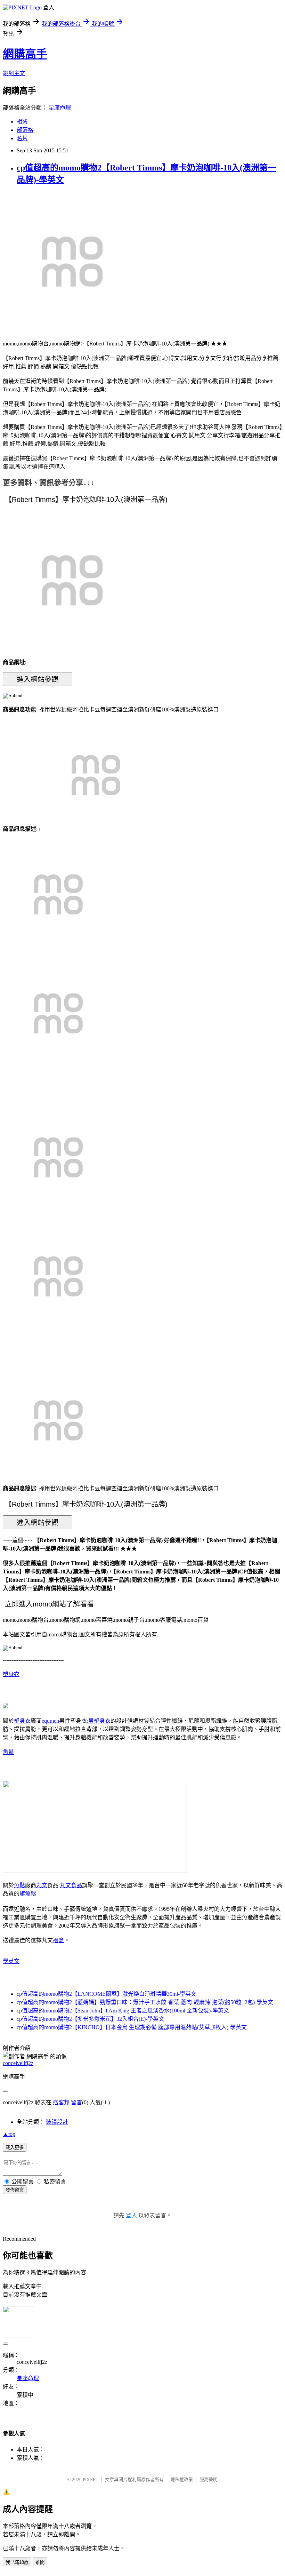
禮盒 (58, 1940)
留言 (76, 2102)
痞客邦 (61, 2102)
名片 (22, 138)
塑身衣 (11, 1674)
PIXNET (91, 2479)
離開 (40, 2562)
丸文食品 (71, 1885)
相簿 (22, 122)
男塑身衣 (99, 1721)
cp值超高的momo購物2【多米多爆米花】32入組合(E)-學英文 (90, 2019)
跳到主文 (14, 73)
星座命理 (60, 108)
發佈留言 (15, 2190)
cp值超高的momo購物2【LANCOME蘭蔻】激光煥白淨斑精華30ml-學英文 (107, 1994)
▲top (9, 2134)
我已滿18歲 (17, 2562)
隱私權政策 (182, 2479)
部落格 (25, 130)
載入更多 (15, 2148)
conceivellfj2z (18, 2063)
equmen (50, 1721)
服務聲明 (209, 2479)
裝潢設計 (57, 2122)
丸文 (42, 1885)
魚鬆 (8, 1752)
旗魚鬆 (28, 1894)
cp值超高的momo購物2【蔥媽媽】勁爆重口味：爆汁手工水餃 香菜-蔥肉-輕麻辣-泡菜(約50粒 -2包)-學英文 (145, 2002)
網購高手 (25, 54)
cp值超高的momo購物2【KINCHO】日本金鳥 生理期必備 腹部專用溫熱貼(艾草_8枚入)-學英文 (132, 2027)
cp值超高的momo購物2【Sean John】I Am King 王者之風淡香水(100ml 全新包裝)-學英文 (123, 2011)
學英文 (11, 1961)
